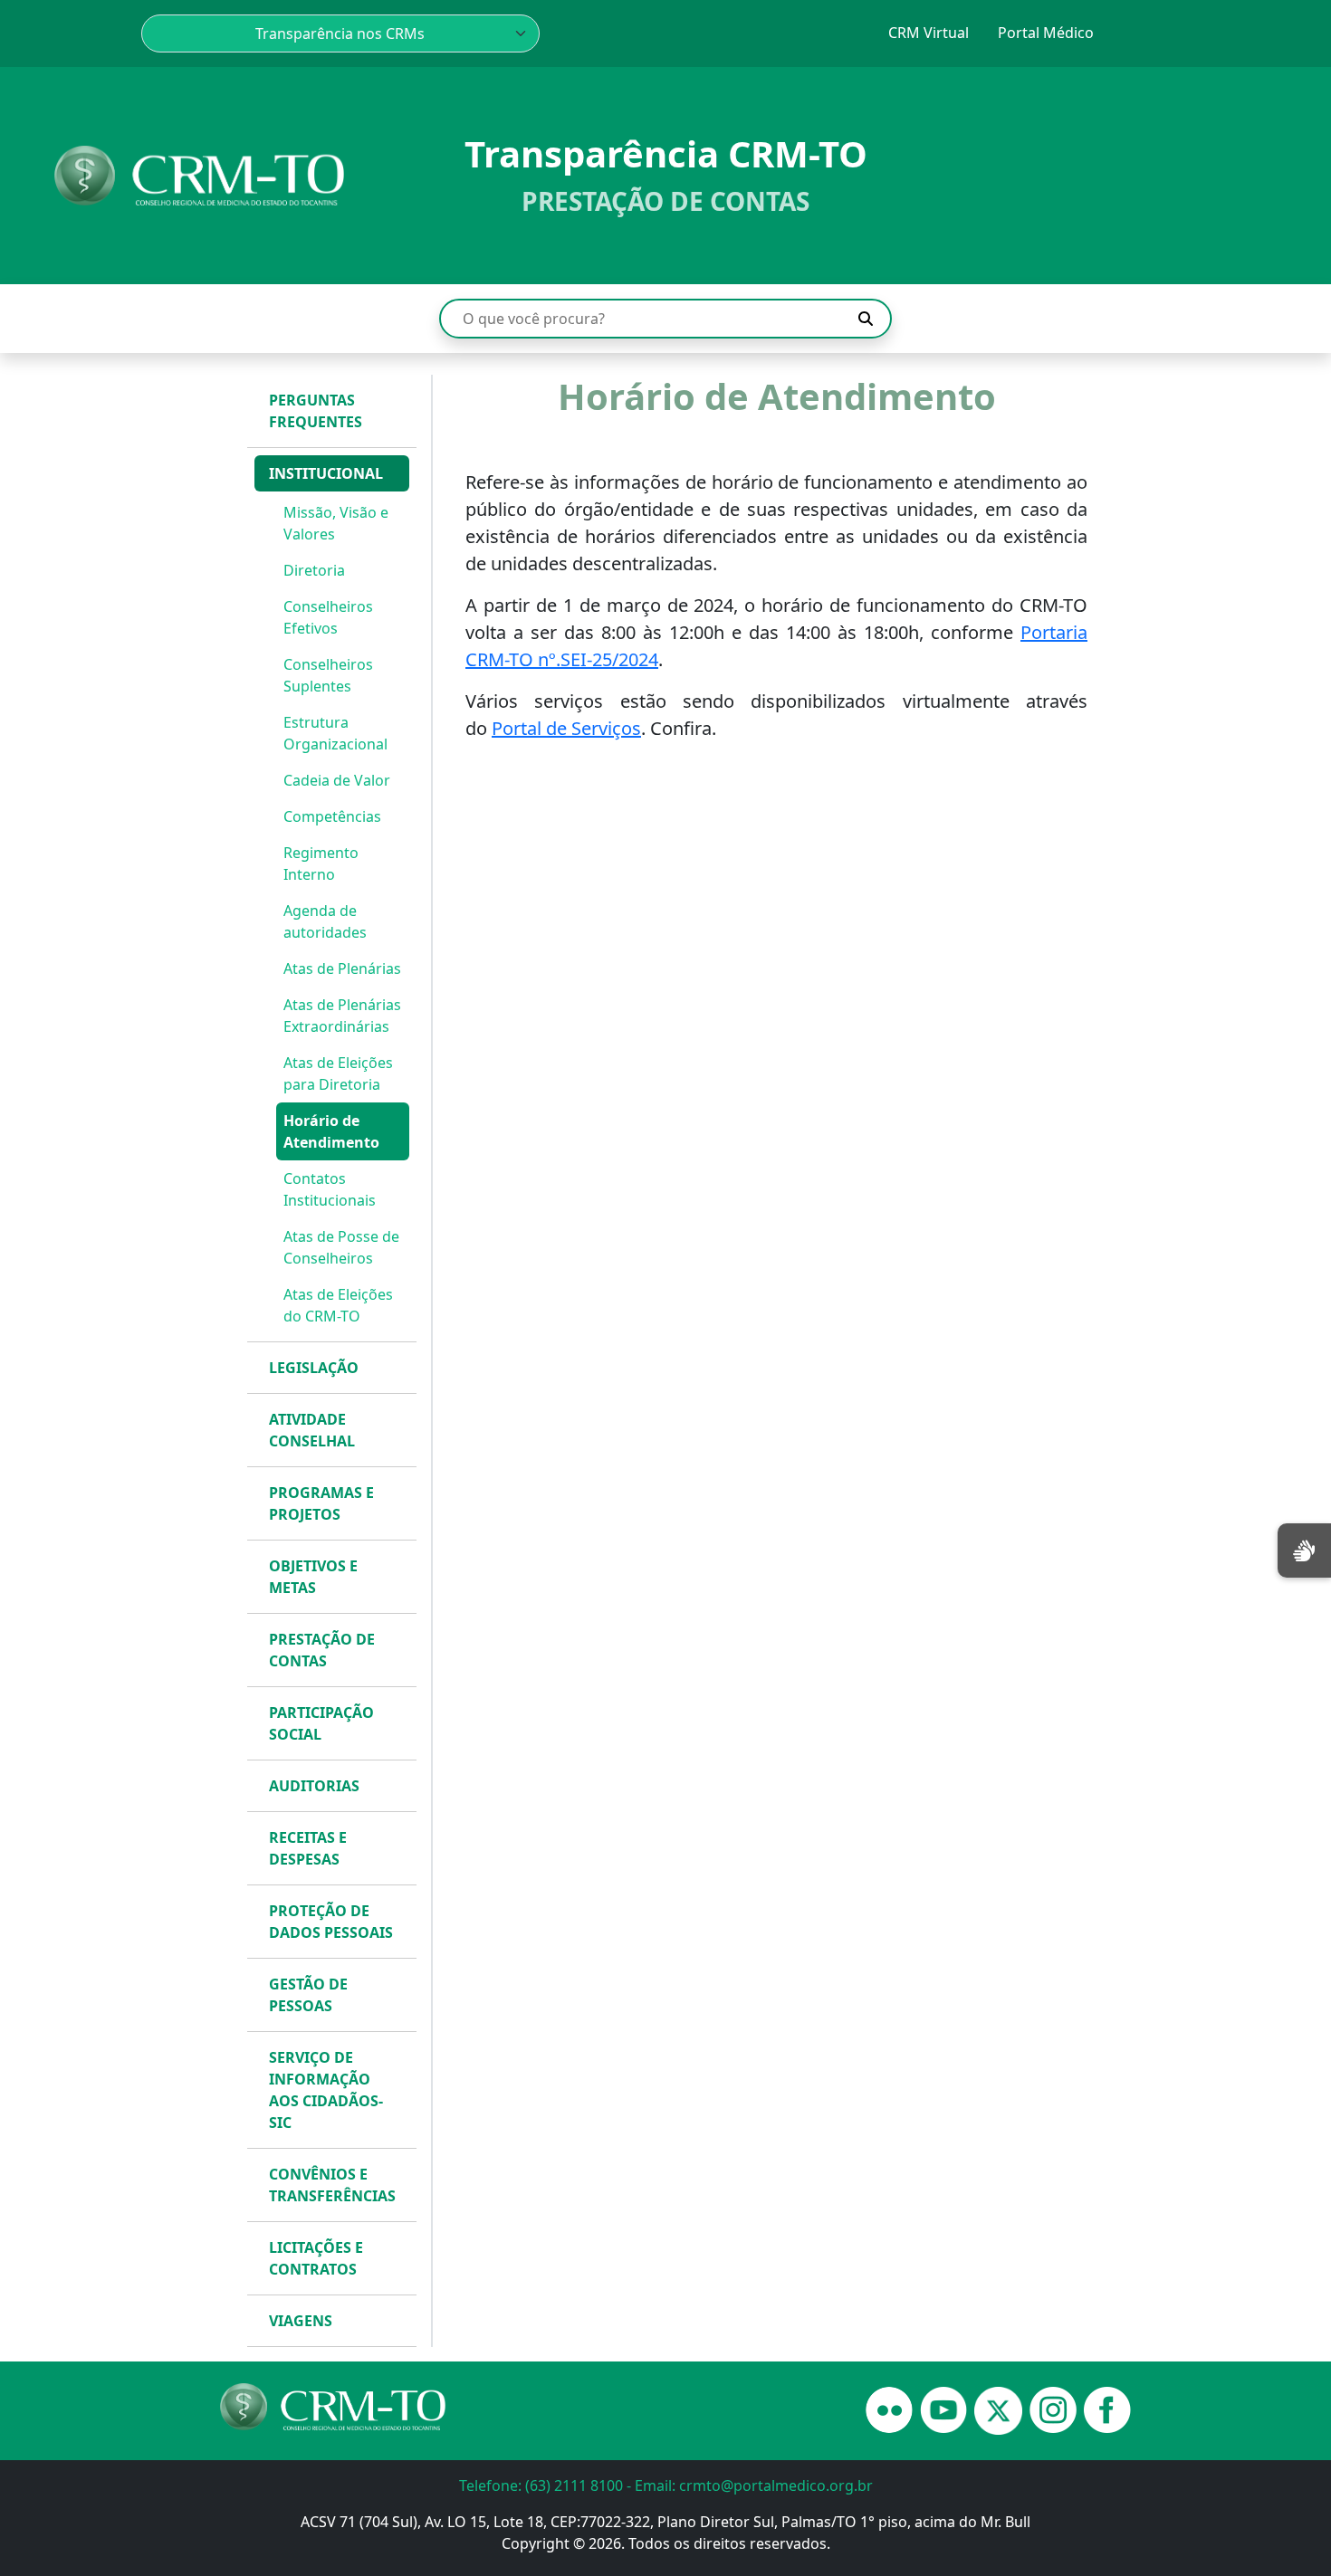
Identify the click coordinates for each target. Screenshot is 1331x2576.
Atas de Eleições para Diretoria (338, 1073)
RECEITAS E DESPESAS (308, 1848)
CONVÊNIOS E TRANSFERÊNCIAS (332, 2185)
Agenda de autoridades (325, 921)
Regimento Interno (321, 863)
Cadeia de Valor (337, 780)
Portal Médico (1046, 33)
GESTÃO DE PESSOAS (308, 1995)
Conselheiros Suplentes (328, 675)
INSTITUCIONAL (326, 473)
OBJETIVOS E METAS (313, 1577)
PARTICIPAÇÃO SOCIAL (321, 1723)
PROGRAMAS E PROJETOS (321, 1503)
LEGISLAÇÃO (314, 1368)
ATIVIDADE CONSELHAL (312, 1430)
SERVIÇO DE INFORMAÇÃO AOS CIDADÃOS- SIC (326, 2090)
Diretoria (314, 570)
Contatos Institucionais (330, 1189)
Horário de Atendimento (331, 1131)
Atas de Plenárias (342, 968)
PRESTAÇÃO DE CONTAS (322, 1650)
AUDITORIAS (314, 1786)
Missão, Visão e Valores (336, 523)
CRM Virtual (929, 33)
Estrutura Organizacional (335, 733)
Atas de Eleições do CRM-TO (338, 1305)
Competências (332, 816)
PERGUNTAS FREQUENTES (316, 411)
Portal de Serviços (566, 728)
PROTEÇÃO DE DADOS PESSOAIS (331, 1922)
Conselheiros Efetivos (328, 617)
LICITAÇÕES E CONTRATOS (316, 2258)
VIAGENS (301, 2321)
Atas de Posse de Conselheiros (341, 1247)
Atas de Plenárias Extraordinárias (342, 1016)
